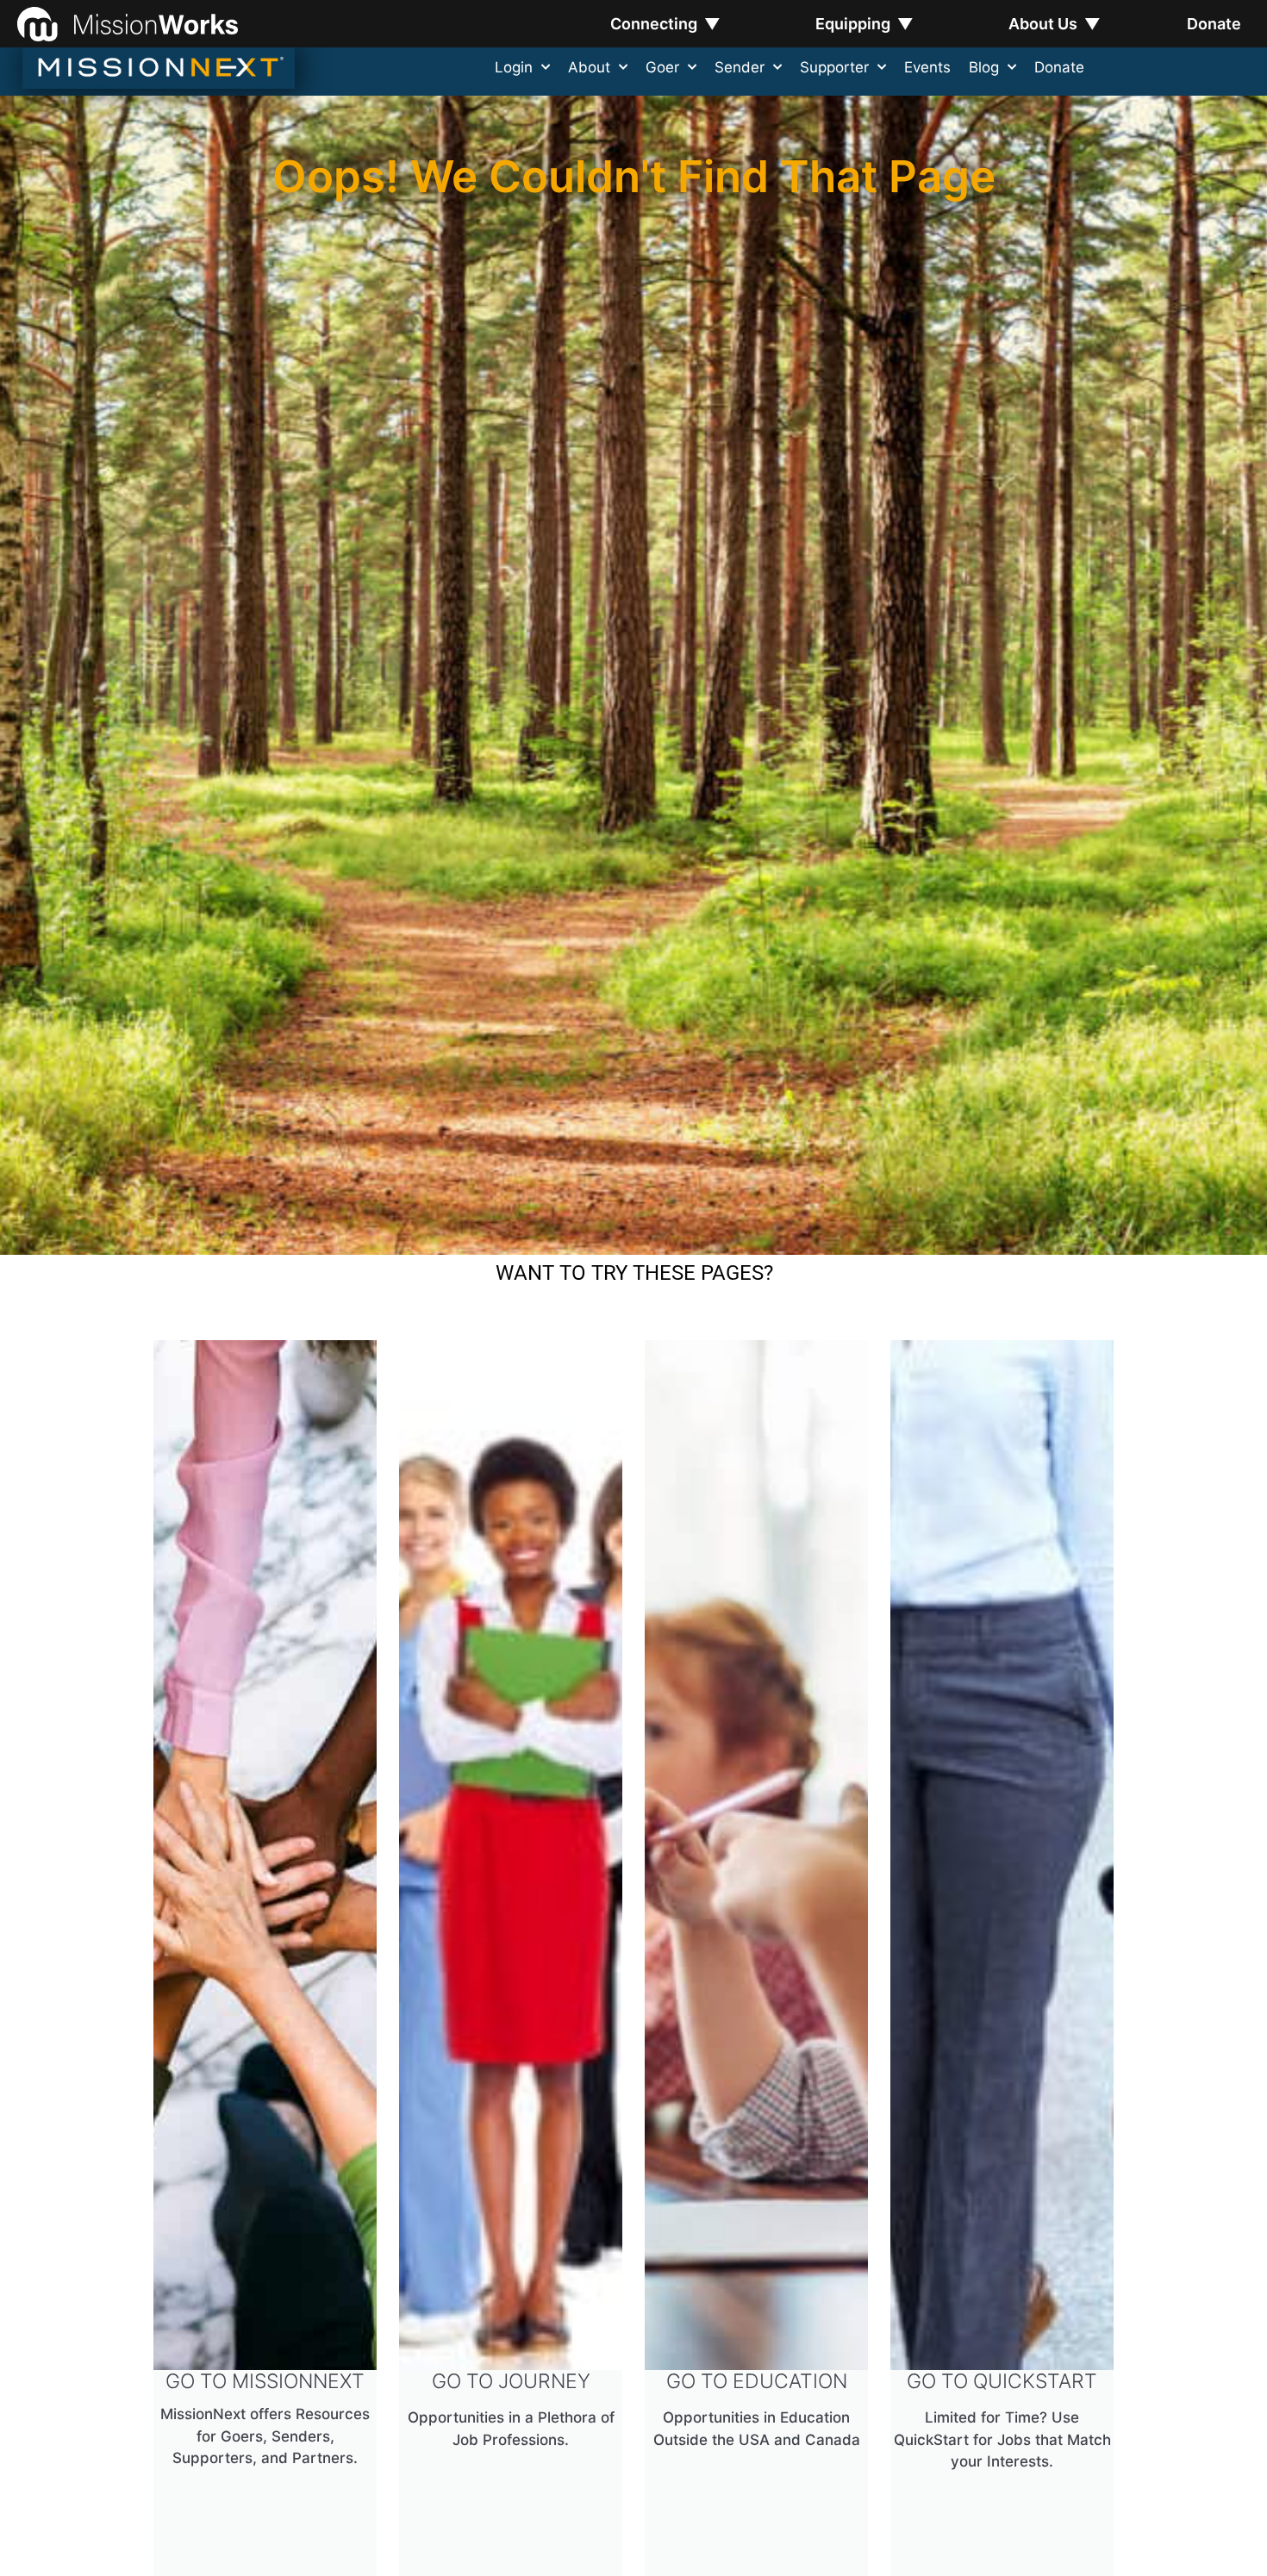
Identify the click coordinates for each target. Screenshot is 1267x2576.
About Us (1055, 24)
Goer (662, 67)
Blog (984, 67)
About (589, 67)
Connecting (665, 24)
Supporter (834, 67)
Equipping (864, 24)
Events (927, 67)
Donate (1214, 24)
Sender (740, 67)
